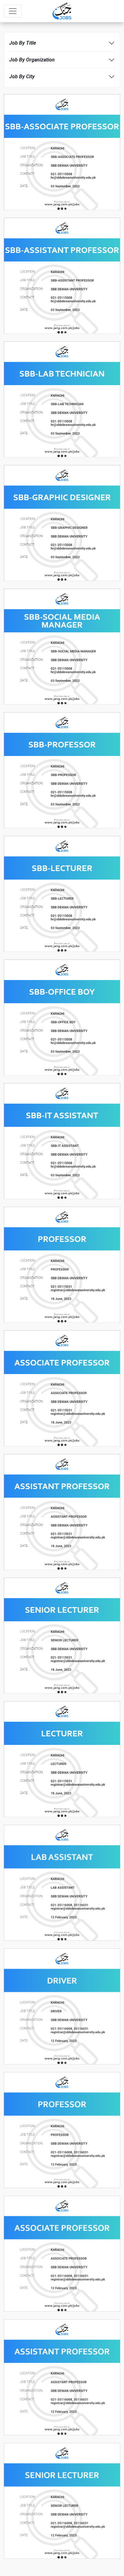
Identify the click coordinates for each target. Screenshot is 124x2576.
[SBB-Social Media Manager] (62, 646)
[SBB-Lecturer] (62, 893)
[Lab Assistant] (62, 1882)
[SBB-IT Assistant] (62, 1141)
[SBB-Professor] (62, 770)
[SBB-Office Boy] (62, 1017)
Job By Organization (32, 60)
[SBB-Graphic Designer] (62, 523)
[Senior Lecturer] (62, 1635)
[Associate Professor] (62, 1388)
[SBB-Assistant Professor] (62, 275)
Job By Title (23, 43)
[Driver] (62, 2006)
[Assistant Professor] (62, 1511)
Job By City (22, 77)
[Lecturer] (62, 1759)
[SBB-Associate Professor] (62, 152)
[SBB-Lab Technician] (62, 399)
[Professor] (62, 1264)
